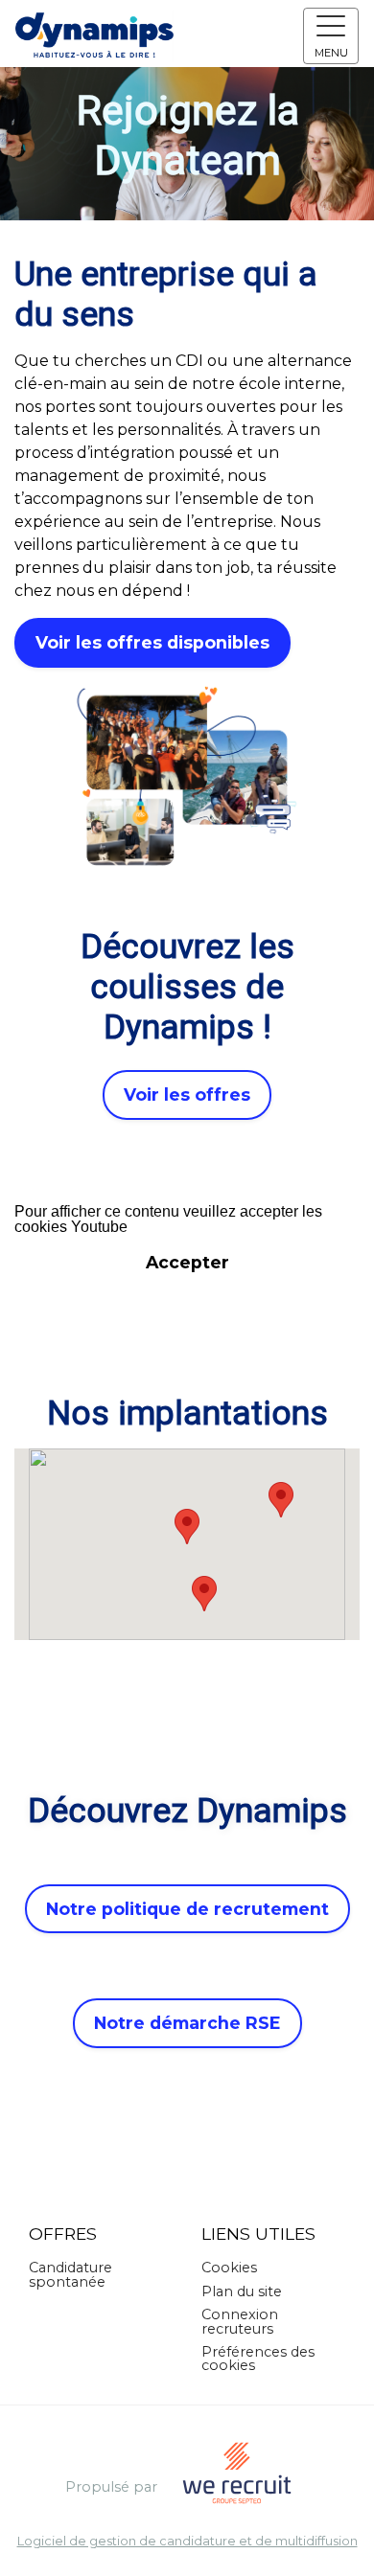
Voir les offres (187, 1094)
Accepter (187, 1262)
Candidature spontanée (70, 2274)
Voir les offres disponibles (152, 642)
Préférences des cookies (258, 2359)
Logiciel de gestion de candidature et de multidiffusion (187, 2542)
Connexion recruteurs (240, 2321)
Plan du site (242, 2291)
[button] (187, 1527)
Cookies (229, 2268)
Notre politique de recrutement (187, 1909)
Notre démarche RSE (187, 2023)
